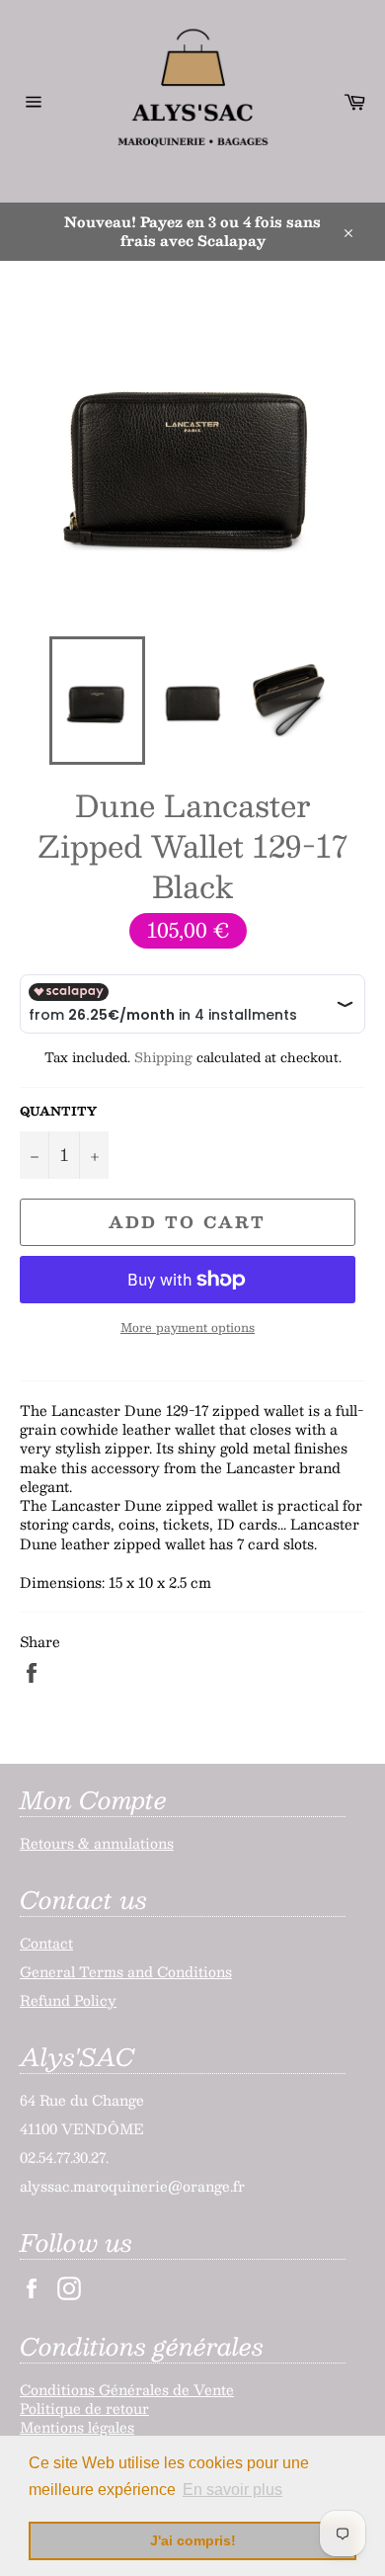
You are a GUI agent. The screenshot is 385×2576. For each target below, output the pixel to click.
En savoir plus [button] (232, 2490)
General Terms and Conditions (126, 1971)
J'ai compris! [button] (193, 2540)
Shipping (163, 1057)
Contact (46, 1943)
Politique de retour (84, 2408)
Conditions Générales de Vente (127, 2389)
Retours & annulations (97, 1843)
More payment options (188, 1328)
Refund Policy (68, 2000)
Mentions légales (77, 2427)
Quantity (58, 1111)
